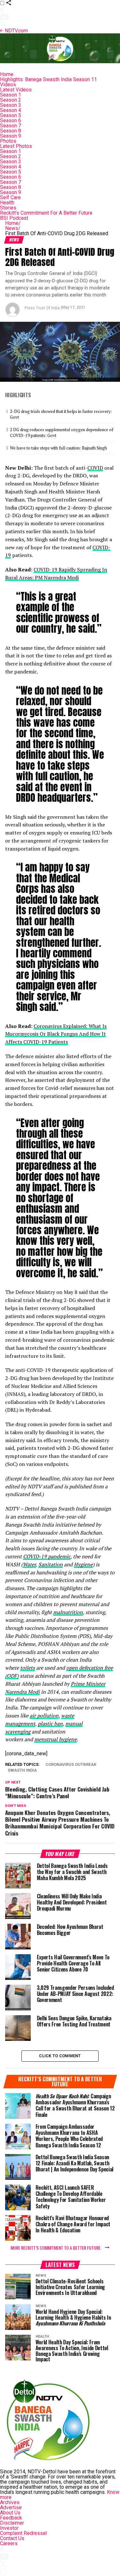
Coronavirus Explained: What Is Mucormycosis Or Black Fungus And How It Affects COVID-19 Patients (56, 1034)
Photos (8, 141)
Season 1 (11, 95)
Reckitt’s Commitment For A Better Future (46, 213)
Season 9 (11, 136)
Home (7, 74)
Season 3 (11, 105)
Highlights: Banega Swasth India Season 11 (48, 79)
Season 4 (11, 110)
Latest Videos (16, 90)
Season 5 (11, 115)
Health (7, 203)
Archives (10, 2502)
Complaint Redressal (23, 2533)
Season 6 (11, 120)
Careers (9, 2543)
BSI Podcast (14, 218)
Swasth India (22, 1771)
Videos (8, 85)
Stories (8, 208)
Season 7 (11, 126)
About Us (10, 2513)
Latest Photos (16, 146)
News (13, 228)
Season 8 (11, 131)
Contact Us (12, 2538)
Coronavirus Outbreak (71, 1765)
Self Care (10, 197)
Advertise (11, 2508)
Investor (9, 2528)
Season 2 (11, 100)
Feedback (11, 2518)
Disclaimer (12, 2523)
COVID (95, 468)
